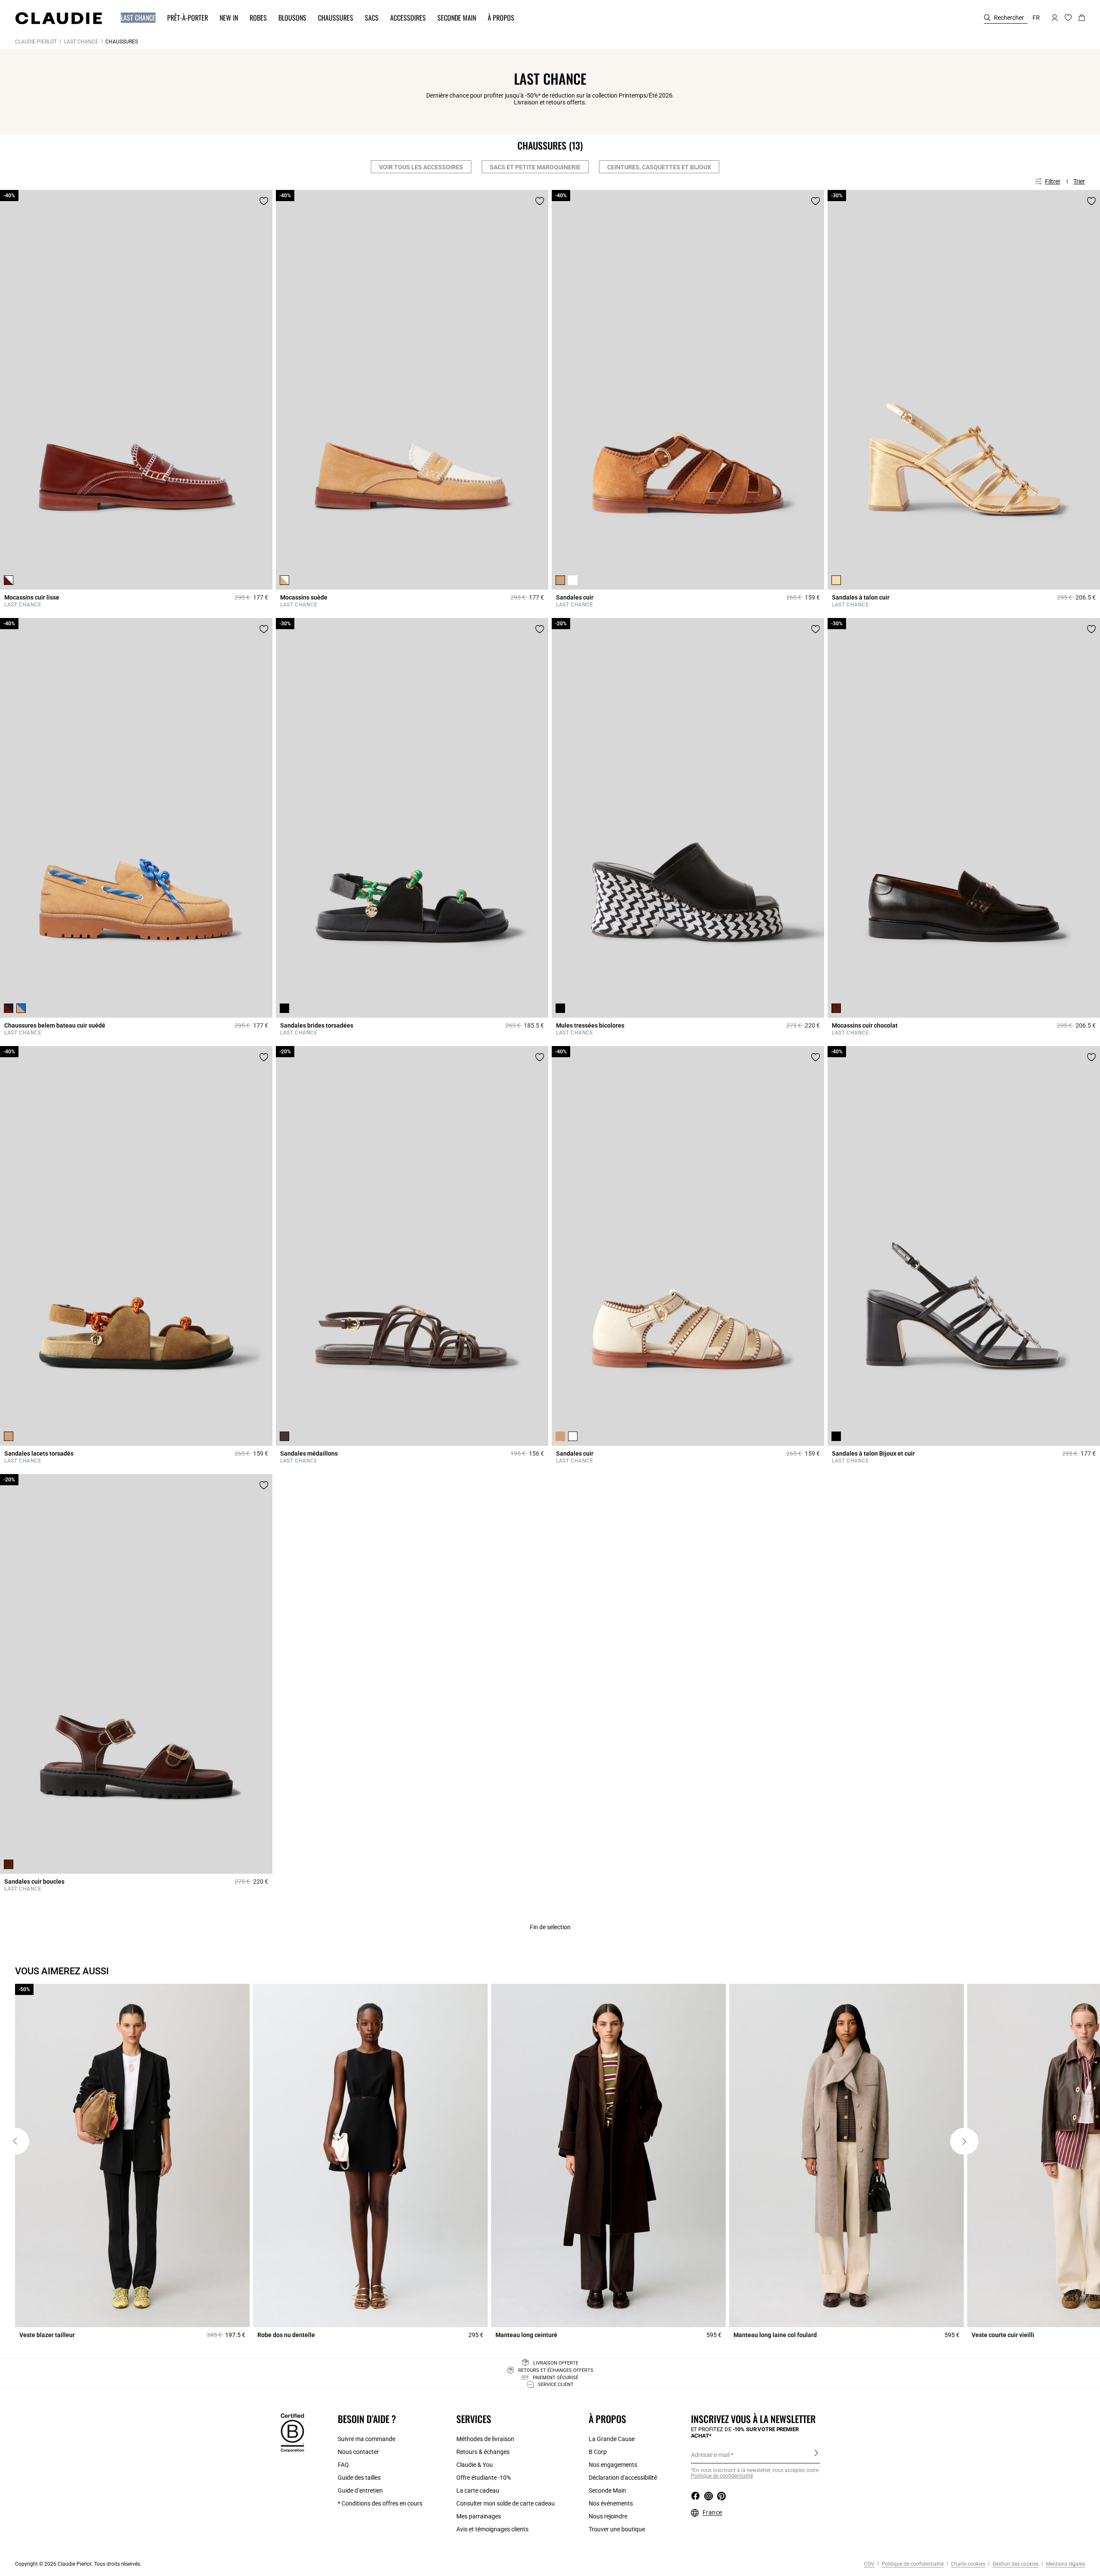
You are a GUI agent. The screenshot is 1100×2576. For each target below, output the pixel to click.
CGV (869, 2564)
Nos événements (611, 2503)
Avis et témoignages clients (492, 2529)
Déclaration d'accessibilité (623, 2478)
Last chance (81, 42)
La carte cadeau (478, 2490)
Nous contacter (358, 2452)
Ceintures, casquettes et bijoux (659, 167)
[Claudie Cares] (292, 2432)
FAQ (343, 2465)
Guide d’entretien (360, 2490)
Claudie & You (475, 2465)
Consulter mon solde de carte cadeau (506, 2503)
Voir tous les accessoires (421, 167)
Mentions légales (1065, 2564)
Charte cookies (967, 2564)
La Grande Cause (612, 2439)
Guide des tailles (359, 2478)
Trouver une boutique (617, 2529)
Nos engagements (613, 2465)
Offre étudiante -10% (484, 2478)
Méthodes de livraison (485, 2439)
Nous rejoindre (608, 2516)
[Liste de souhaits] (264, 201)
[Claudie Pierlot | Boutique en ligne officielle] (58, 18)
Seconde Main (607, 2490)
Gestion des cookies (1015, 2564)
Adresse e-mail (710, 2455)
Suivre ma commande (367, 2439)
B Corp (598, 2452)
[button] (134, 18)
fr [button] (1036, 18)
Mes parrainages (479, 2516)
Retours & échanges (483, 2452)
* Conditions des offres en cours (380, 2503)
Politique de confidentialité (912, 2564)
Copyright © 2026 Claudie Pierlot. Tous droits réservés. (78, 2564)
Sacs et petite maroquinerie (535, 167)
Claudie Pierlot (36, 42)
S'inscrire (816, 2454)
